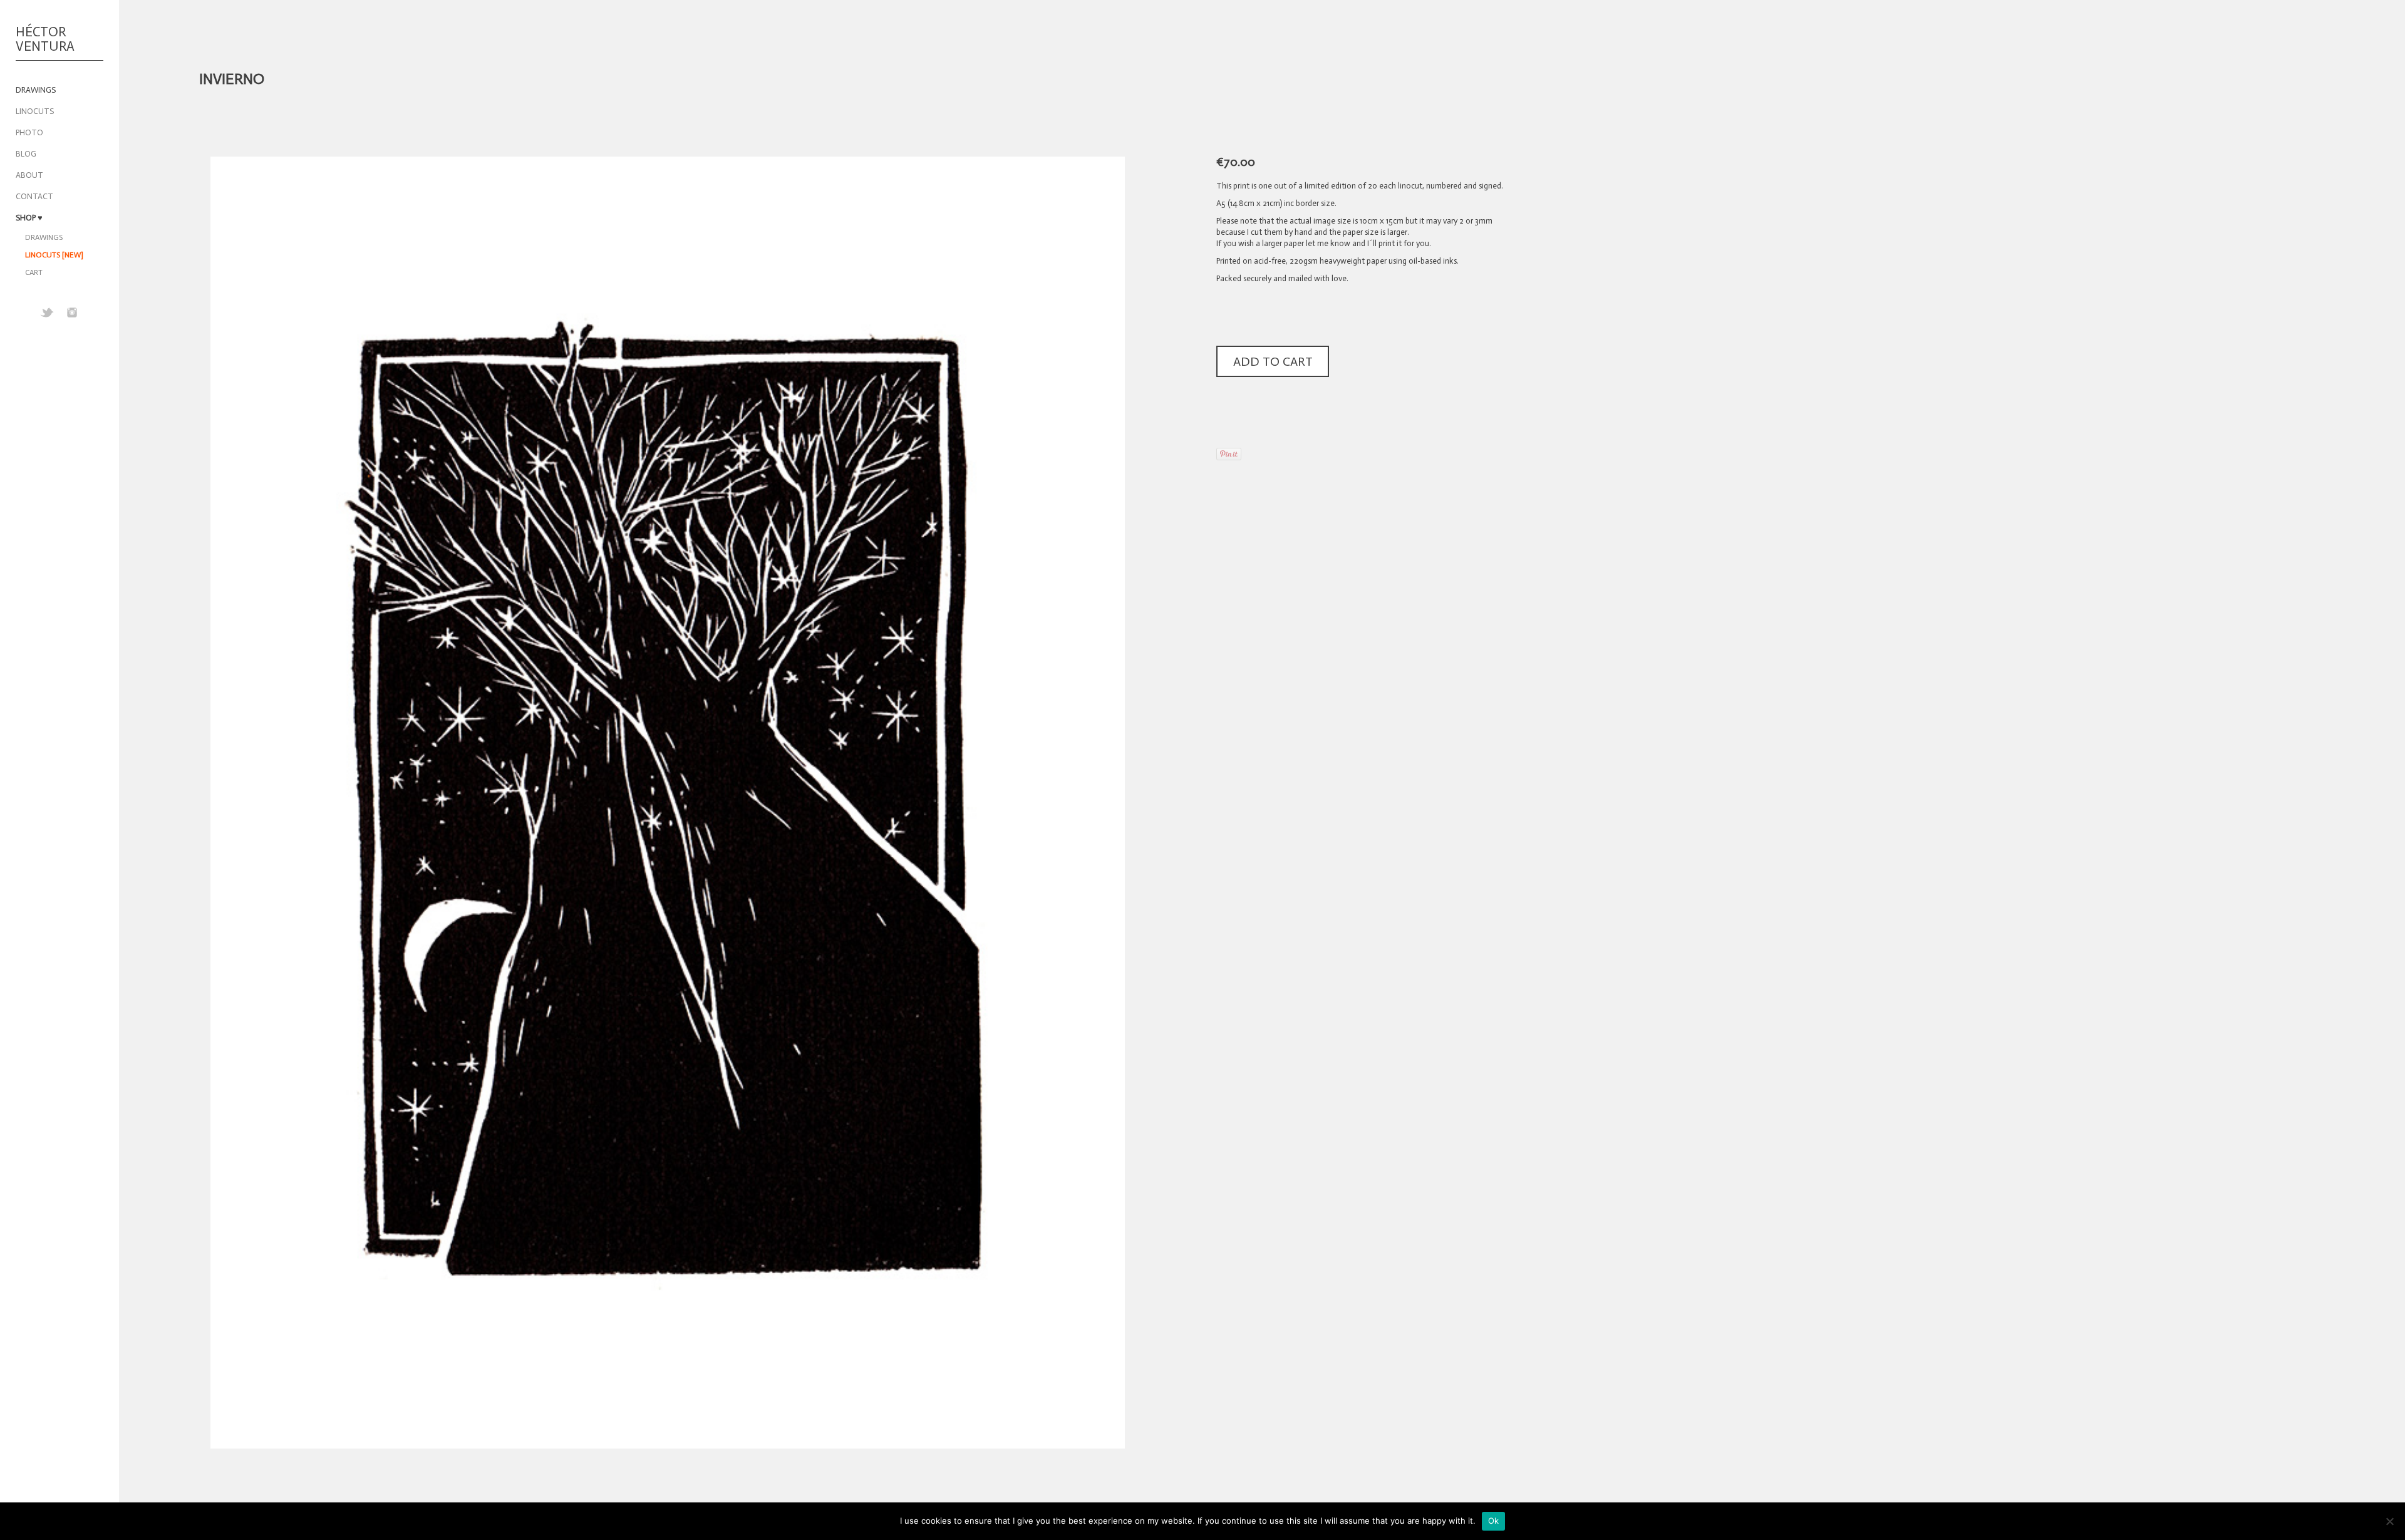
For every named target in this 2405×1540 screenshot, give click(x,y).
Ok (1494, 1521)
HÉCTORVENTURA (45, 40)
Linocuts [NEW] (54, 255)
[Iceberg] (2286, 79)
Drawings (44, 237)
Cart (34, 272)
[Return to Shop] (2303, 79)
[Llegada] (2320, 79)
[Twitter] (47, 313)
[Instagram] (72, 313)
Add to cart (1273, 361)
